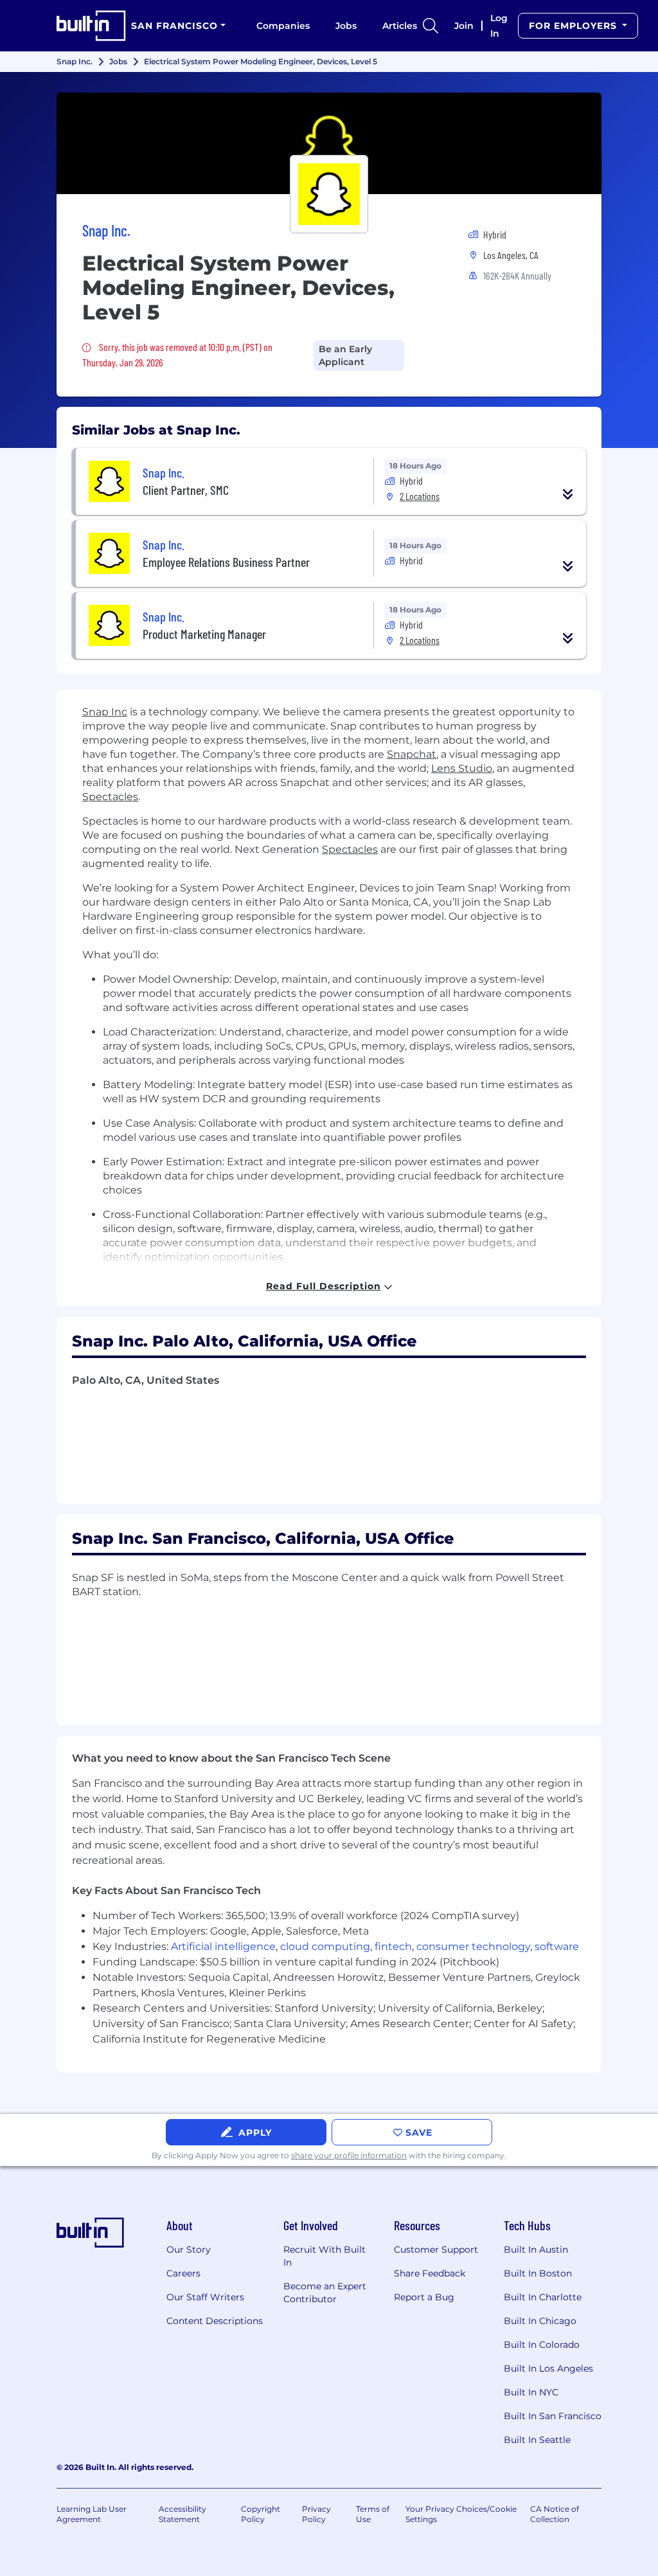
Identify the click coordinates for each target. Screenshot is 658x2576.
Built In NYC (531, 2392)
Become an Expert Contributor (325, 2293)
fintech (393, 1946)
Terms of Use (373, 2514)
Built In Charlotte (543, 2297)
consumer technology (473, 1946)
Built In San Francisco (553, 2416)
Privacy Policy (316, 2514)
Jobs (346, 26)
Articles (400, 26)
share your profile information (349, 2155)
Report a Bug (424, 2297)
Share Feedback (430, 2273)
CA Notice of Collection (555, 2514)
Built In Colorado (542, 2345)
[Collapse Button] (568, 494)
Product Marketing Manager (204, 634)
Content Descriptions (215, 2321)
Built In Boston (538, 2273)
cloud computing (325, 1946)
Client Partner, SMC (186, 490)
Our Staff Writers (205, 2297)
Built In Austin (536, 2250)
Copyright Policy (261, 2514)
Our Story (189, 2250)
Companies (283, 26)
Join (464, 26)
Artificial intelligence (223, 1946)
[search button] (431, 26)
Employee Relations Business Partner (226, 562)
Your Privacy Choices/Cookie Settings (461, 2514)
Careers (183, 2273)
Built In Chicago (540, 2321)
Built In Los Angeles (548, 2368)
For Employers (574, 26)
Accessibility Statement (182, 2514)
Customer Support (436, 2250)
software (557, 1946)
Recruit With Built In (325, 2256)
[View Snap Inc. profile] (329, 143)
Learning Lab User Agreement (92, 2514)
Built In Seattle (537, 2440)
